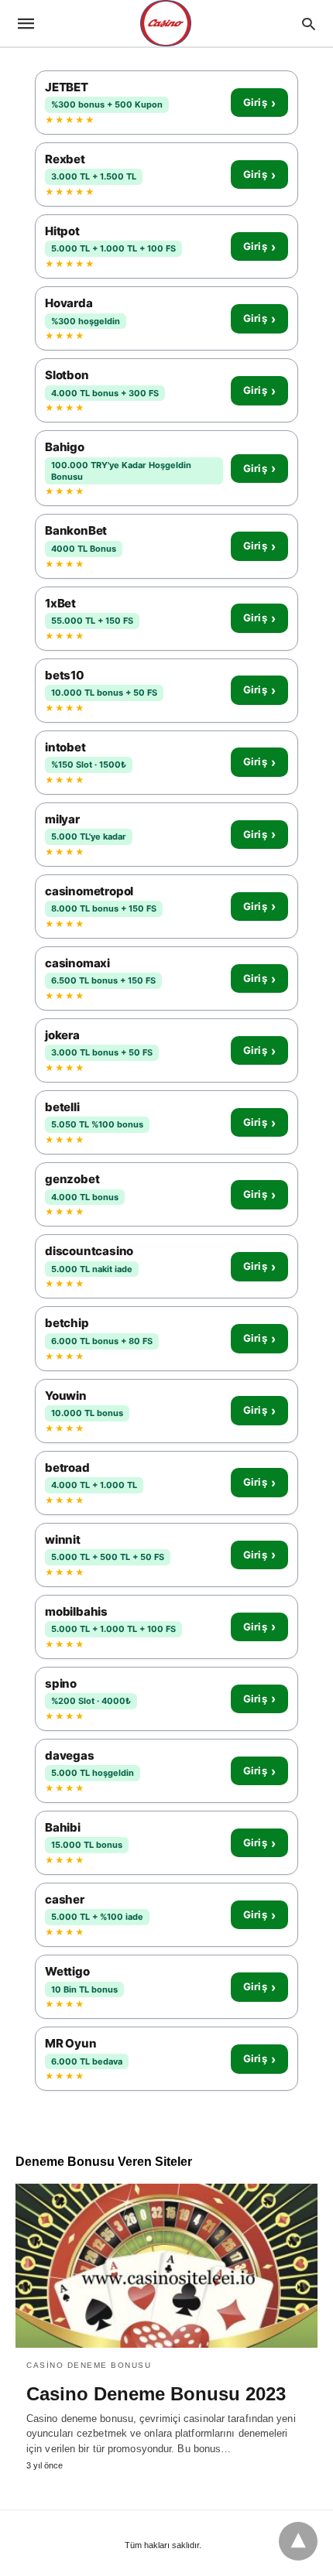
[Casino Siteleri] (166, 23)
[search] (309, 24)
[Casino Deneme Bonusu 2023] (166, 2266)
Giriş (259, 103)
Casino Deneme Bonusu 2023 (156, 2394)
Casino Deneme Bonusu (89, 2365)
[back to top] (298, 2541)
